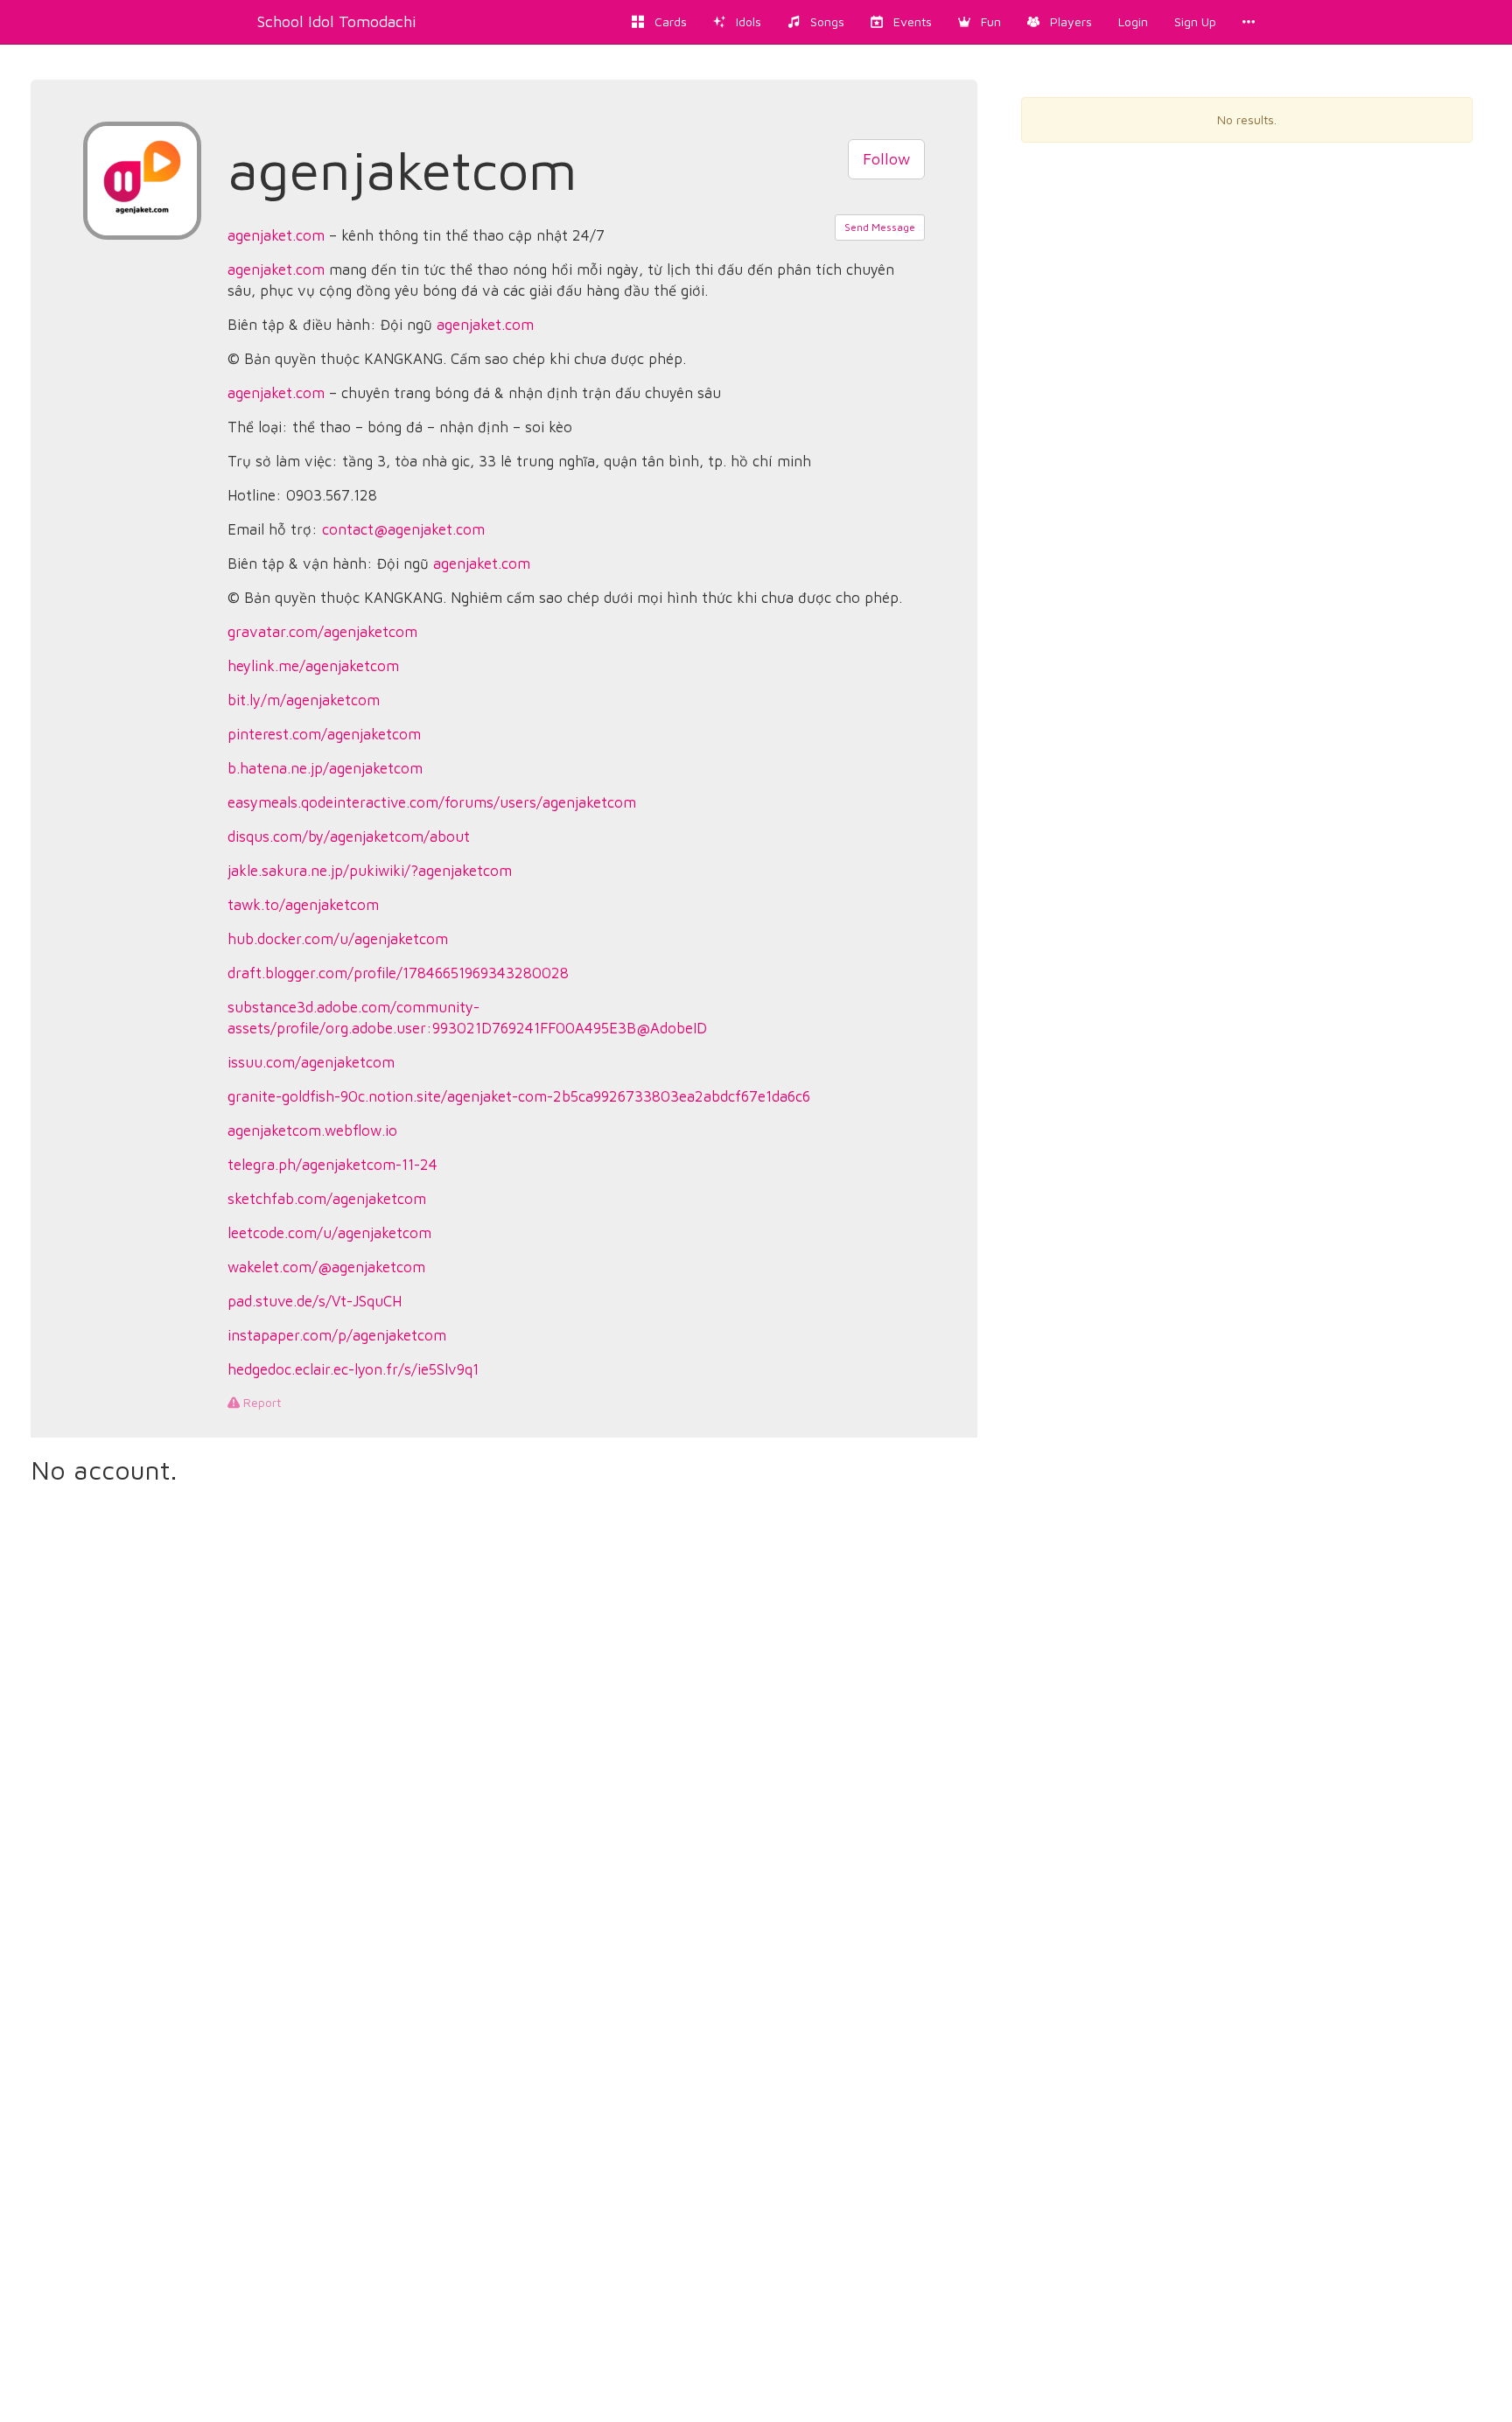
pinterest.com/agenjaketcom (324, 734)
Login (1133, 21)
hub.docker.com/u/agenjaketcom (338, 939)
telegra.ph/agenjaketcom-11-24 (332, 1165)
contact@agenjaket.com (403, 529)
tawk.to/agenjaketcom (303, 905)
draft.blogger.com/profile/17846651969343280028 (398, 973)
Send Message (880, 227)
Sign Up (1195, 21)
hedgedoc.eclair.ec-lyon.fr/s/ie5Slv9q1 (353, 1369)
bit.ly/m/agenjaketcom (304, 700)
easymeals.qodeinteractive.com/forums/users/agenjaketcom (432, 802)
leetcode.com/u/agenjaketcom (329, 1233)
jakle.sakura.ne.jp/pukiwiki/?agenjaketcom (370, 871)
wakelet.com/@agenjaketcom (326, 1267)
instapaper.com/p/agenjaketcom (337, 1335)
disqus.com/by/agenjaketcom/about (349, 836)
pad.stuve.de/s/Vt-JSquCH (315, 1301)
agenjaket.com (276, 235)
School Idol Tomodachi (337, 21)
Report (260, 1402)
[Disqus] (504, 1729)
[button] (980, 22)
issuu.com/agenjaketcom (311, 1062)
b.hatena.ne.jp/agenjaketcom (325, 768)
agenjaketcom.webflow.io (312, 1130)
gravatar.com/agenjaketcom (322, 632)
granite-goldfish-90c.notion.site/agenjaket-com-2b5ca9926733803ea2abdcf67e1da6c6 (519, 1096)
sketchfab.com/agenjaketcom (327, 1199)
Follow (886, 159)
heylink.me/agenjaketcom (313, 666)
